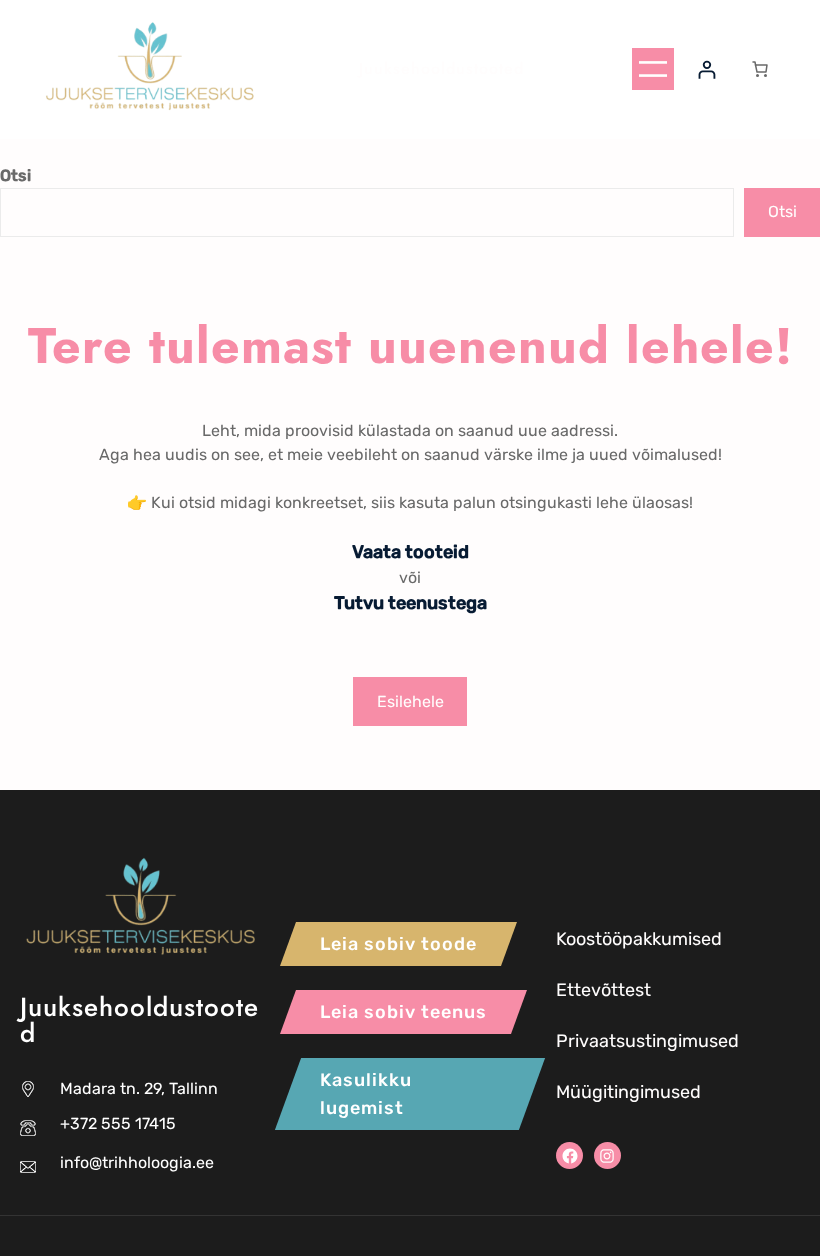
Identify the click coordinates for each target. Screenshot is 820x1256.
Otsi (15, 175)
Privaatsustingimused (647, 1041)
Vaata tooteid (410, 552)
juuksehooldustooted (441, 68)
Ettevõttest (603, 990)
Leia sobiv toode (398, 944)
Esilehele (410, 701)
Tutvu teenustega (410, 603)
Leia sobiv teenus (403, 1012)
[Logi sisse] (706, 69)
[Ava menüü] (653, 69)
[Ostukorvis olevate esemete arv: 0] (760, 69)
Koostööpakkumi (624, 939)
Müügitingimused (628, 1092)
